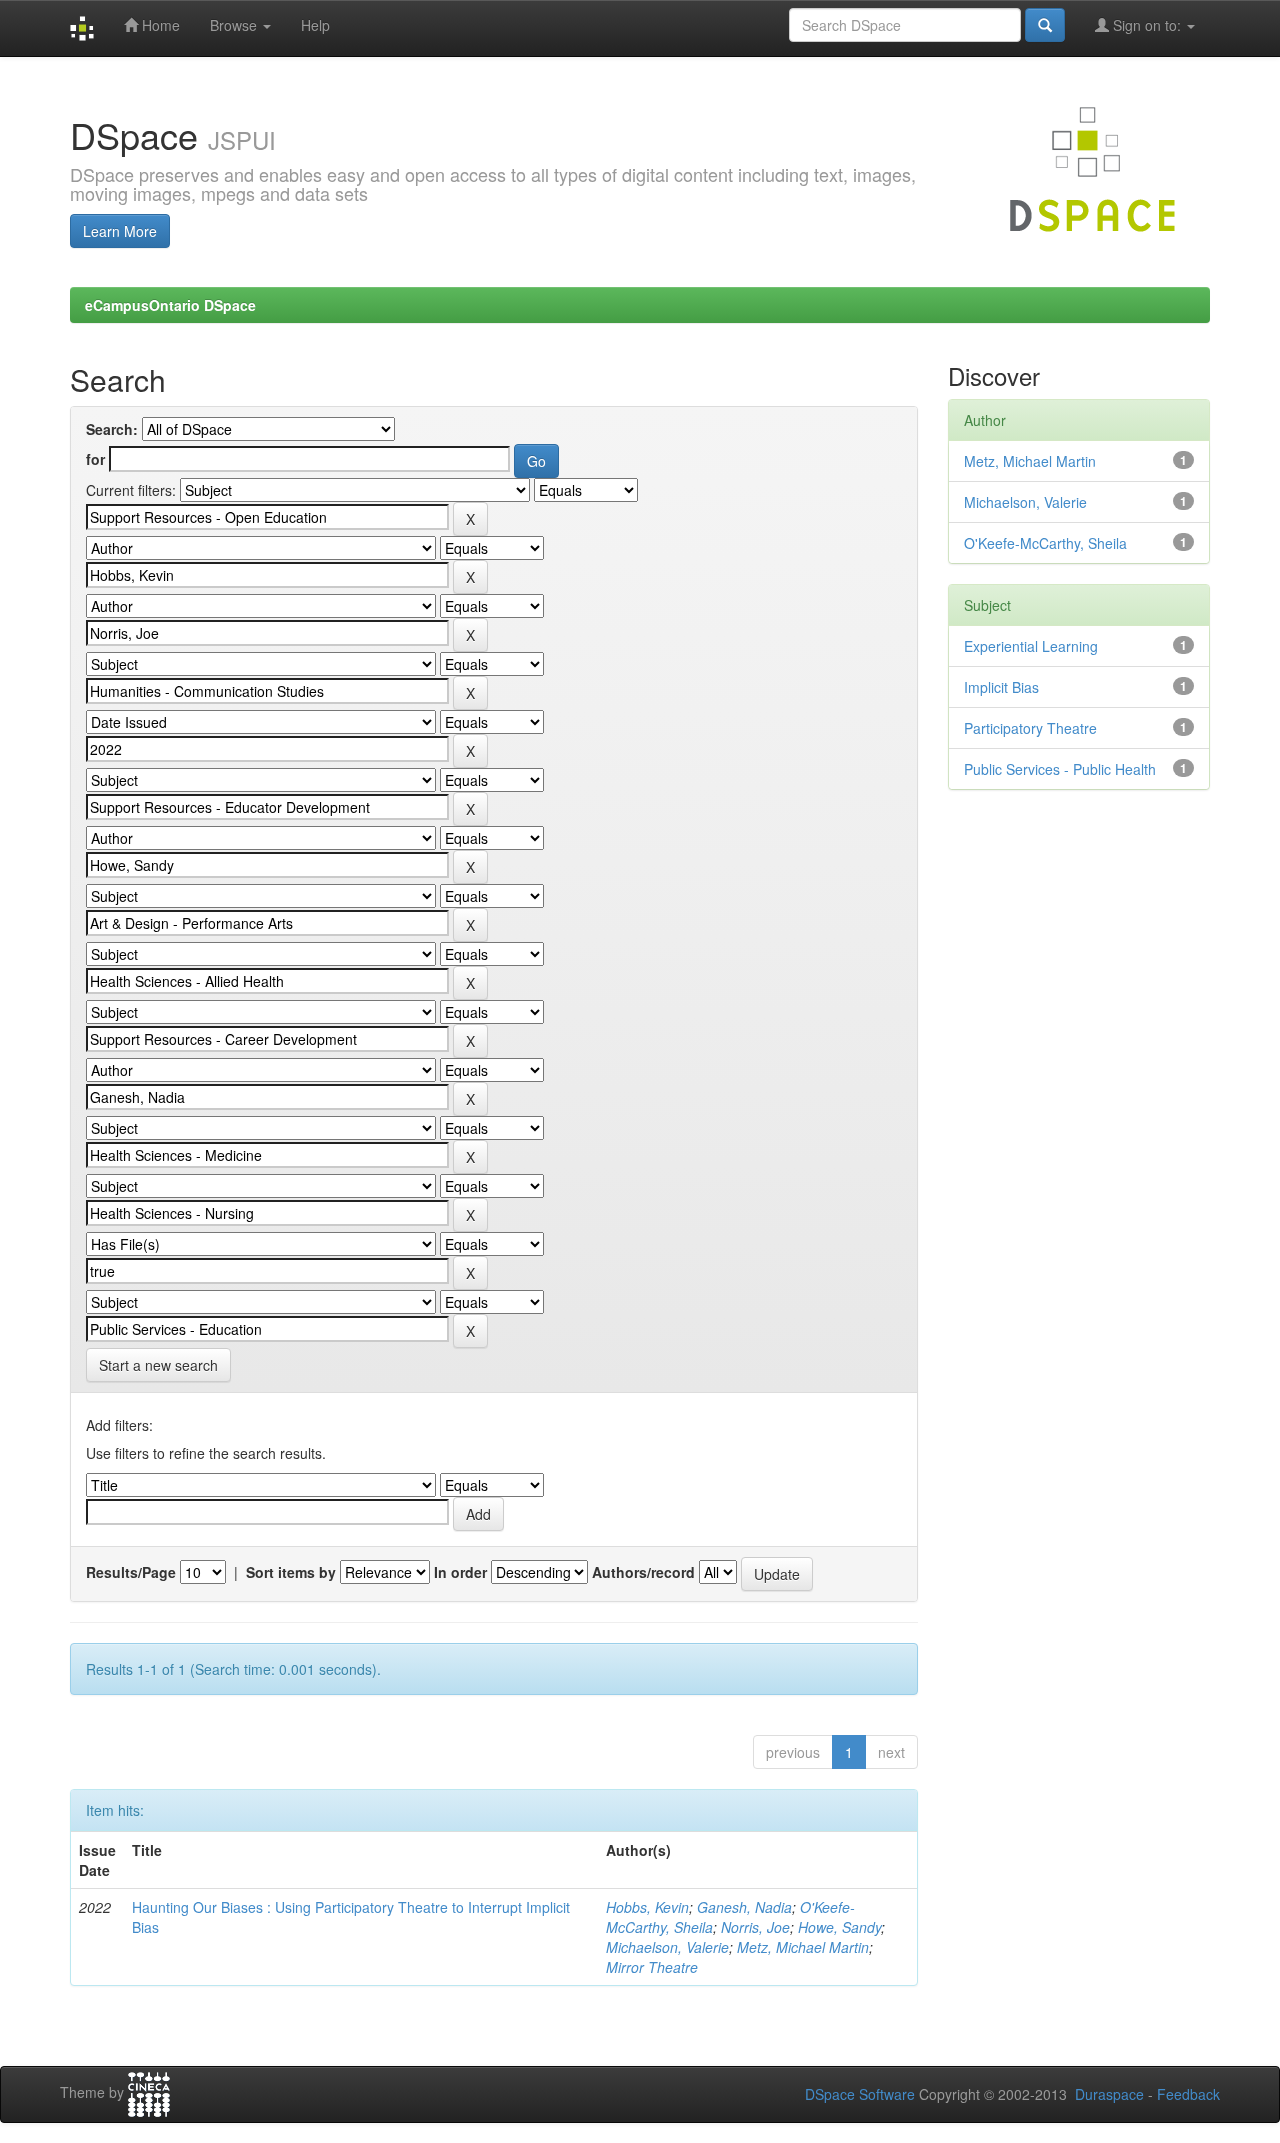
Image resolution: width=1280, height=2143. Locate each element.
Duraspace (1109, 2094)
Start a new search (158, 1365)
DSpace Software (860, 2094)
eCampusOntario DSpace (170, 305)
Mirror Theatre (652, 1967)
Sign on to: (1147, 25)
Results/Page (131, 1572)
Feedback (1188, 2094)
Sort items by (291, 1572)
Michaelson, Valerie (667, 1947)
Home (159, 25)
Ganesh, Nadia (744, 1907)
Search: (112, 429)
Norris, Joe (755, 1927)
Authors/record (643, 1572)
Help (315, 25)
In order (460, 1572)
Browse (235, 25)
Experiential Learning (1031, 646)
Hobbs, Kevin (647, 1907)
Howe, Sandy (839, 1927)
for (95, 459)
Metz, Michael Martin (803, 1947)
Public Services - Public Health (1060, 769)
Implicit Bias (1001, 687)
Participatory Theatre (1030, 728)
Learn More (120, 231)
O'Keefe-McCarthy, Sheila (1045, 543)
